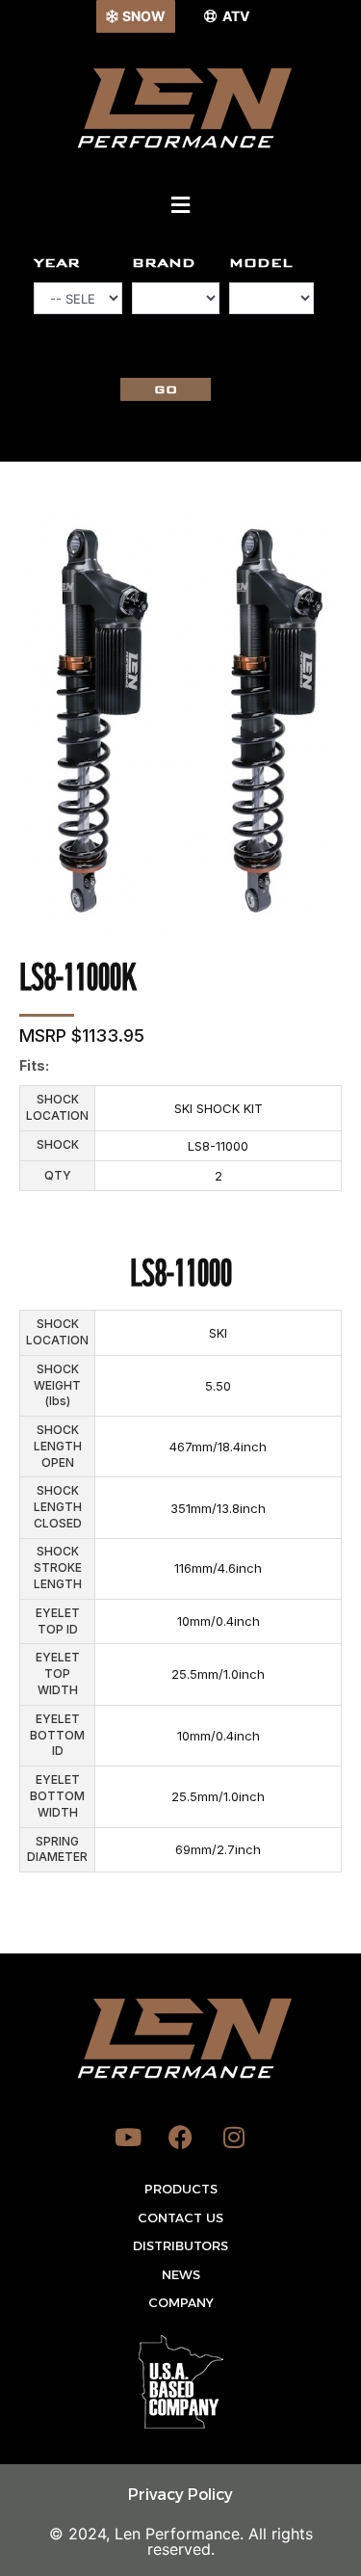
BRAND (164, 263)
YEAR (57, 263)
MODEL (261, 263)
